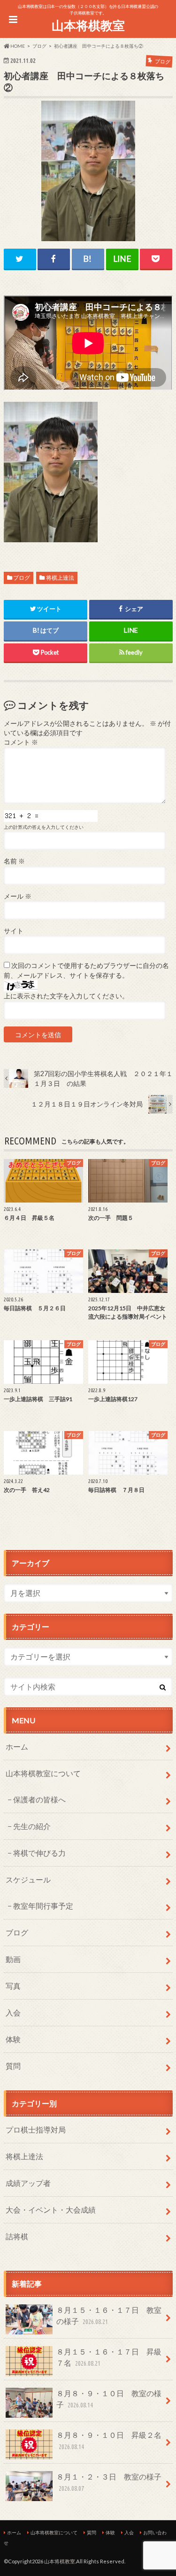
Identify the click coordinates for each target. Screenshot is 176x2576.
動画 (13, 1959)
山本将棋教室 (88, 25)
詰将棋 (17, 2236)
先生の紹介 (32, 1826)
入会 (13, 2012)
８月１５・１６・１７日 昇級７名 (109, 2357)
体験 (13, 2039)
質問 (13, 2066)
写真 (13, 1986)
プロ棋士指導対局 (36, 2129)
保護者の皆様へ (39, 1799)
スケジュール (28, 1879)
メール (18, 896)
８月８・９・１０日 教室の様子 (109, 2399)
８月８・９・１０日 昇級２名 (109, 2440)
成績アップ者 (28, 2183)
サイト (14, 931)
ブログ (22, 578)
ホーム (17, 1746)
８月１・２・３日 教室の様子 (109, 2482)
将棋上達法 (60, 578)
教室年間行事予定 (43, 1906)
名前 (14, 861)
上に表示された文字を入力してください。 (66, 996)
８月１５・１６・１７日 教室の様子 (109, 2315)
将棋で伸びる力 (39, 1853)
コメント (21, 742)
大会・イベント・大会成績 (51, 2210)
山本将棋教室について (43, 1773)
